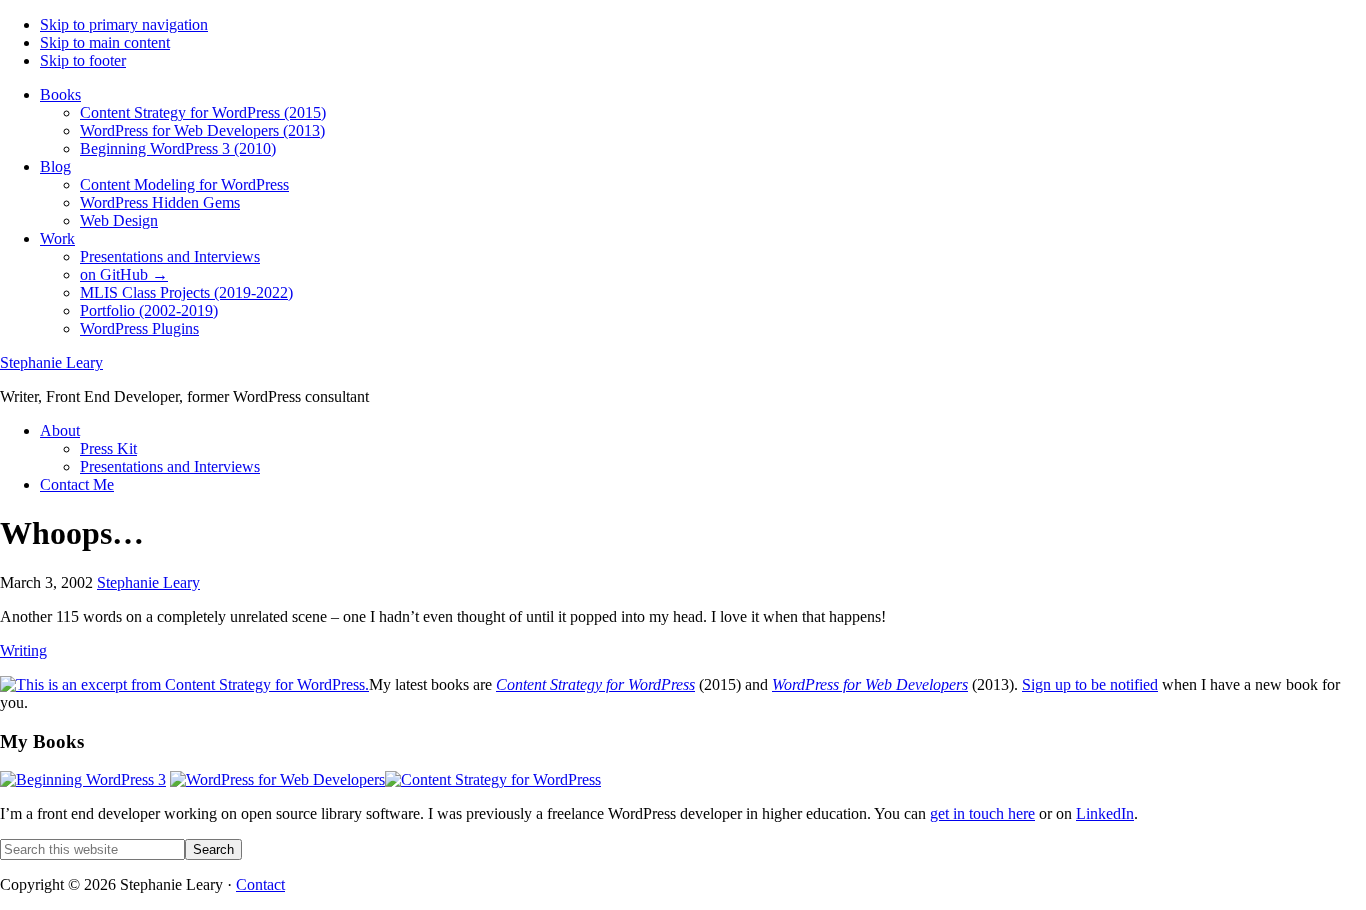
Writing (23, 650)
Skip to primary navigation (124, 24)
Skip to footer (83, 60)
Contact (260, 884)
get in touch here (982, 813)
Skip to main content (105, 42)
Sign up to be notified (1090, 684)
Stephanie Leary (51, 362)
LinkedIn (1105, 813)
